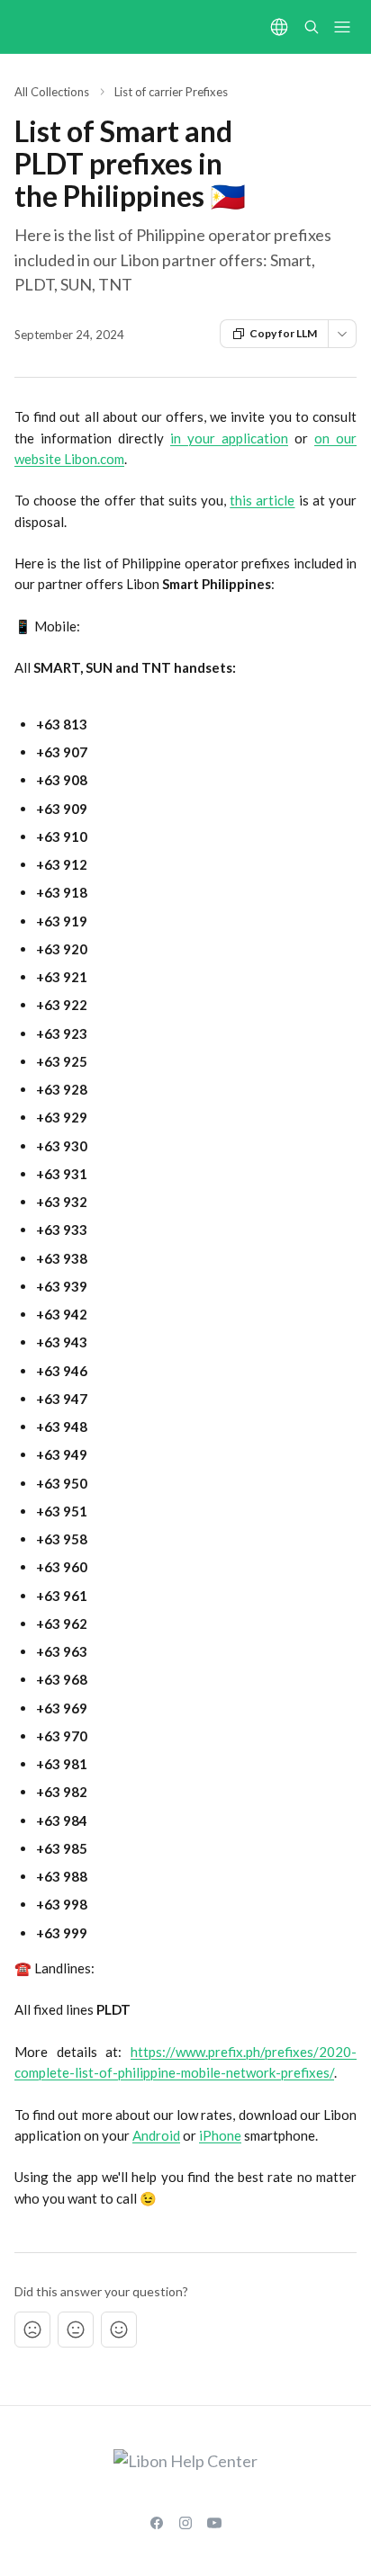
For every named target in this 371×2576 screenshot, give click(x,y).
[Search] (312, 27)
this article (262, 500)
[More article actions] (342, 334)
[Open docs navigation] (342, 27)
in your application (229, 438)
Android (156, 2135)
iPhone (220, 2135)
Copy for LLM (283, 333)
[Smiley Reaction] (119, 2330)
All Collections (52, 92)
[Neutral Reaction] (76, 2330)
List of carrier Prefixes (171, 92)
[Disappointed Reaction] (32, 2330)
